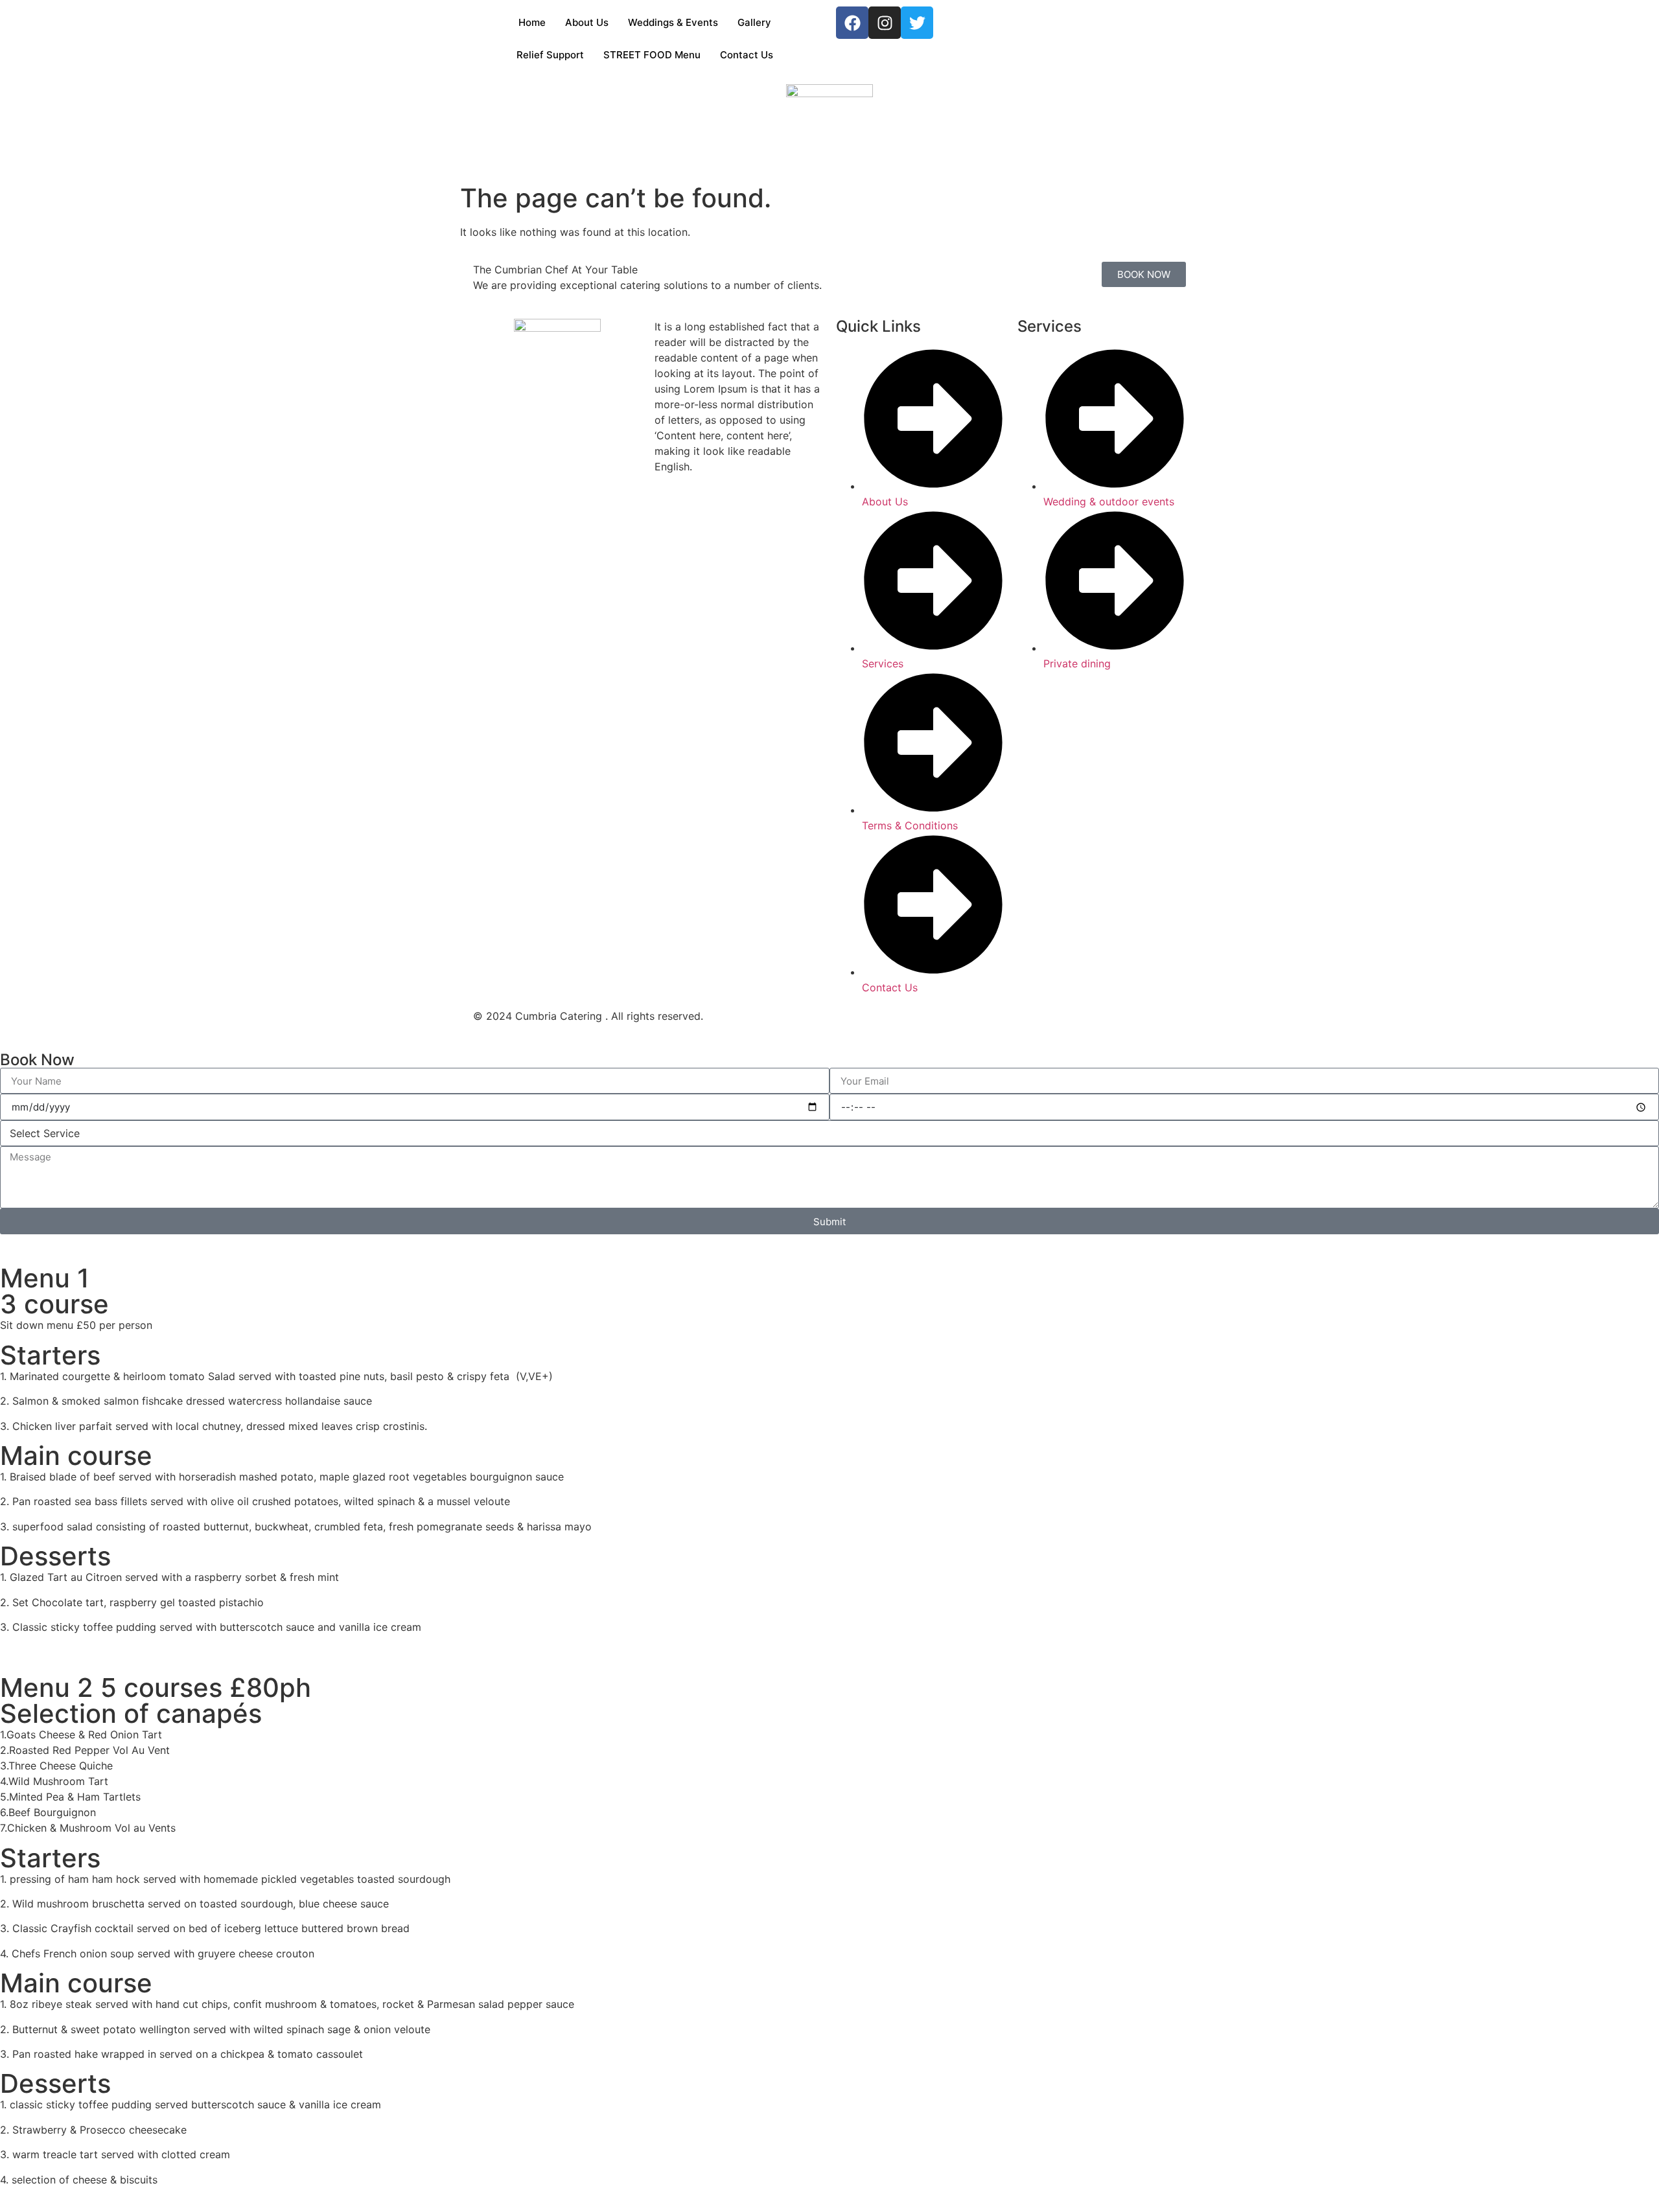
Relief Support (550, 55)
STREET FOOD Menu (652, 55)
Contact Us (747, 55)
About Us (587, 22)
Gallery (754, 22)
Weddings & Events (673, 22)
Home (532, 22)
